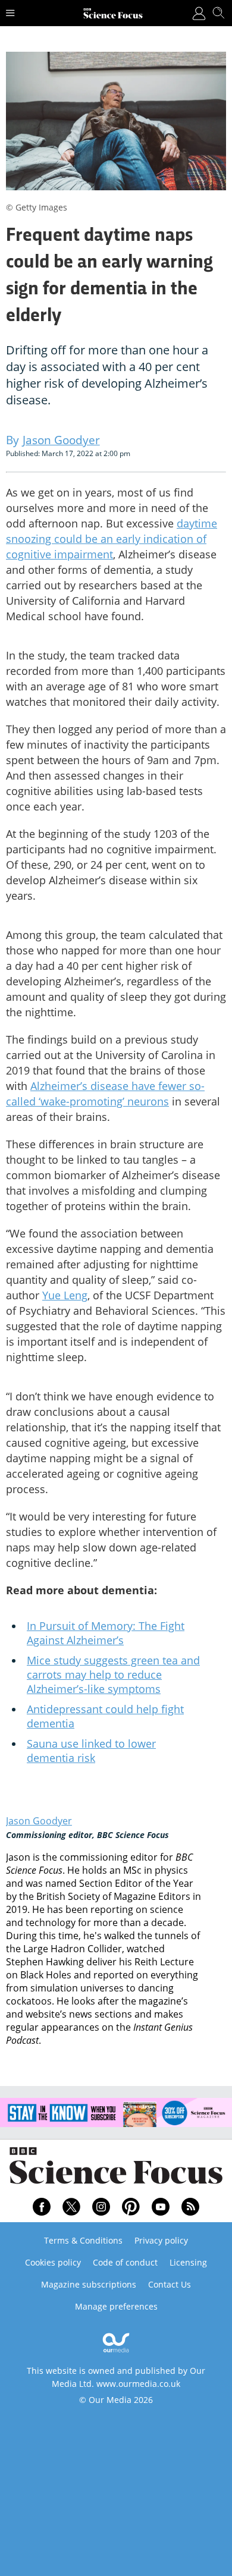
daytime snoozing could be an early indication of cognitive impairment (112, 539)
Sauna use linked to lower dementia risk (91, 1751)
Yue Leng (65, 1295)
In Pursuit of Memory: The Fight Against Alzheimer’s (106, 1633)
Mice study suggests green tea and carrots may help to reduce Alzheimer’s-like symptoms (113, 1675)
